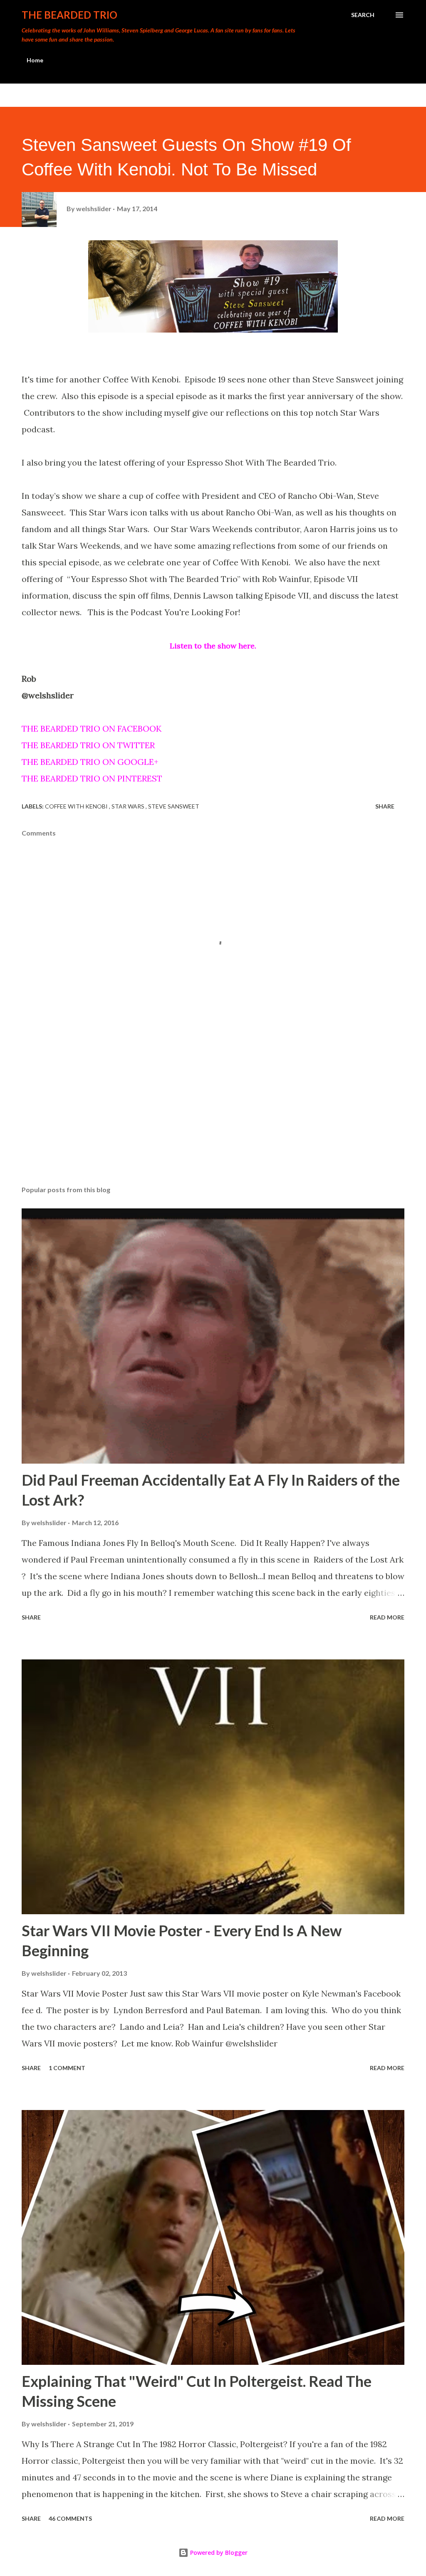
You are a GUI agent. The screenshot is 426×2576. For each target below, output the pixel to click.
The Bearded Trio (69, 15)
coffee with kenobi (77, 806)
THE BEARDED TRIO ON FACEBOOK (92, 728)
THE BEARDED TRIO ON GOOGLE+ (90, 762)
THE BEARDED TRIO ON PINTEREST (92, 778)
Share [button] (385, 806)
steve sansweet (174, 806)
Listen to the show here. (213, 646)
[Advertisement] (213, 1114)
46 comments (70, 2518)
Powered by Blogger (218, 2553)
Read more (387, 1617)
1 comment (67, 2068)
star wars (129, 806)
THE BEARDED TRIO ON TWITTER (88, 745)
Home (35, 60)
